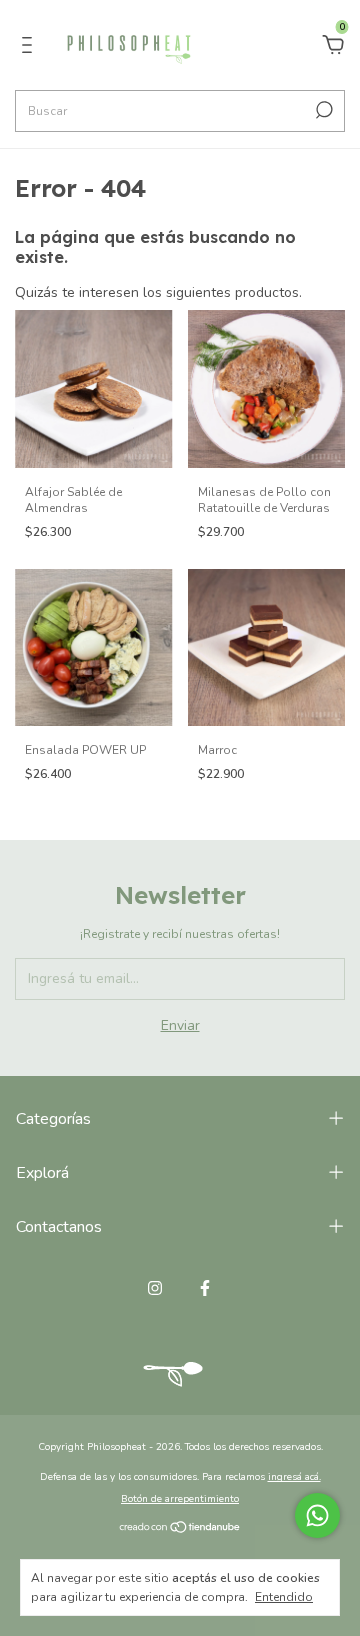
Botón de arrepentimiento (180, 1499)
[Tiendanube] (180, 1528)
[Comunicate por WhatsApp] (317, 1515)
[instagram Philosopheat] (155, 1288)
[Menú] (30, 47)
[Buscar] (322, 110)
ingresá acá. (294, 1477)
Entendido (284, 1597)
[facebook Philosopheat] (205, 1288)
